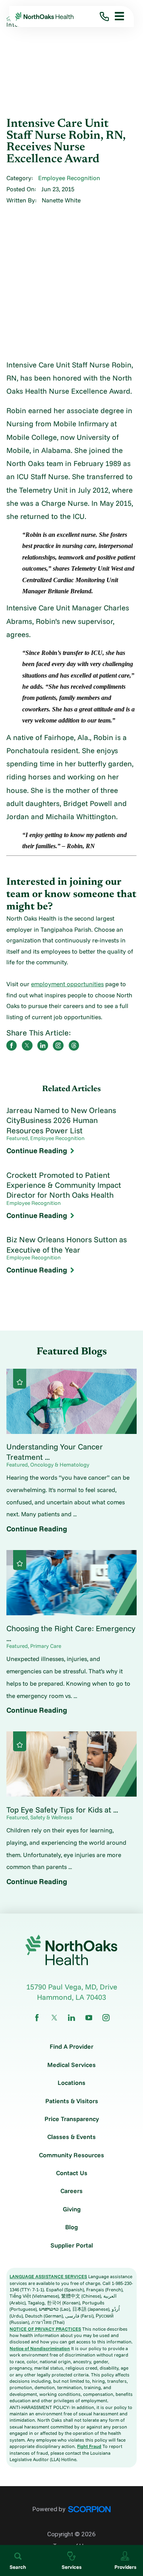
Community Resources (71, 2155)
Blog (71, 2227)
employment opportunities (67, 984)
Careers (71, 2191)
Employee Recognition (69, 178)
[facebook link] (37, 2018)
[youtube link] (89, 2018)
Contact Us (72, 2173)
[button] (117, 16)
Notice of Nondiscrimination (40, 2348)
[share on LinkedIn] (43, 1045)
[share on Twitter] (27, 1045)
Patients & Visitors (72, 2101)
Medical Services (71, 2065)
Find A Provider (71, 2047)
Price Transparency (72, 2119)
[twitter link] (54, 2018)
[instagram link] (106, 2018)
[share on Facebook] (12, 1045)
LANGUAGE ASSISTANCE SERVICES (48, 2276)
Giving (72, 2209)
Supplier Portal (72, 2246)
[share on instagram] (58, 1045)
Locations (71, 2083)
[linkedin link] (71, 2018)
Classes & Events (71, 2137)
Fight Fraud (89, 2446)
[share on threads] (74, 1045)
